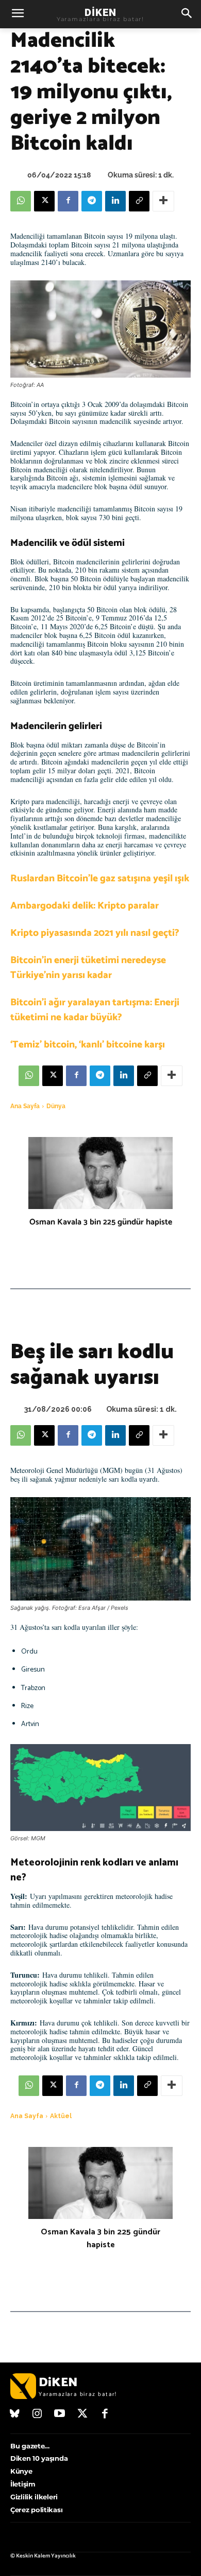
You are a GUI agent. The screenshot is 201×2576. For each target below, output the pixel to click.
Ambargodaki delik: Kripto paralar (85, 906)
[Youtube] (60, 2414)
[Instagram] (38, 2414)
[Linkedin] (115, 201)
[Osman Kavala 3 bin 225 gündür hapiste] (100, 1173)
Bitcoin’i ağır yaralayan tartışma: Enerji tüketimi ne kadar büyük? (95, 1010)
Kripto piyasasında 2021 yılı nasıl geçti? (95, 933)
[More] (163, 201)
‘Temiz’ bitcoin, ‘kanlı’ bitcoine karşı (88, 1045)
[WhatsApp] (21, 201)
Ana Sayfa (25, 1106)
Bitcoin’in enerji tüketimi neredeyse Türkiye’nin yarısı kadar (88, 968)
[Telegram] (92, 201)
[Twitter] (82, 2414)
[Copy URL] (139, 201)
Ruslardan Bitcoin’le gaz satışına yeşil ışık (100, 878)
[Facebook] (68, 201)
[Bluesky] (15, 2414)
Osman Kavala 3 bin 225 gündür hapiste (101, 1222)
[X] (44, 201)
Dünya (56, 1106)
